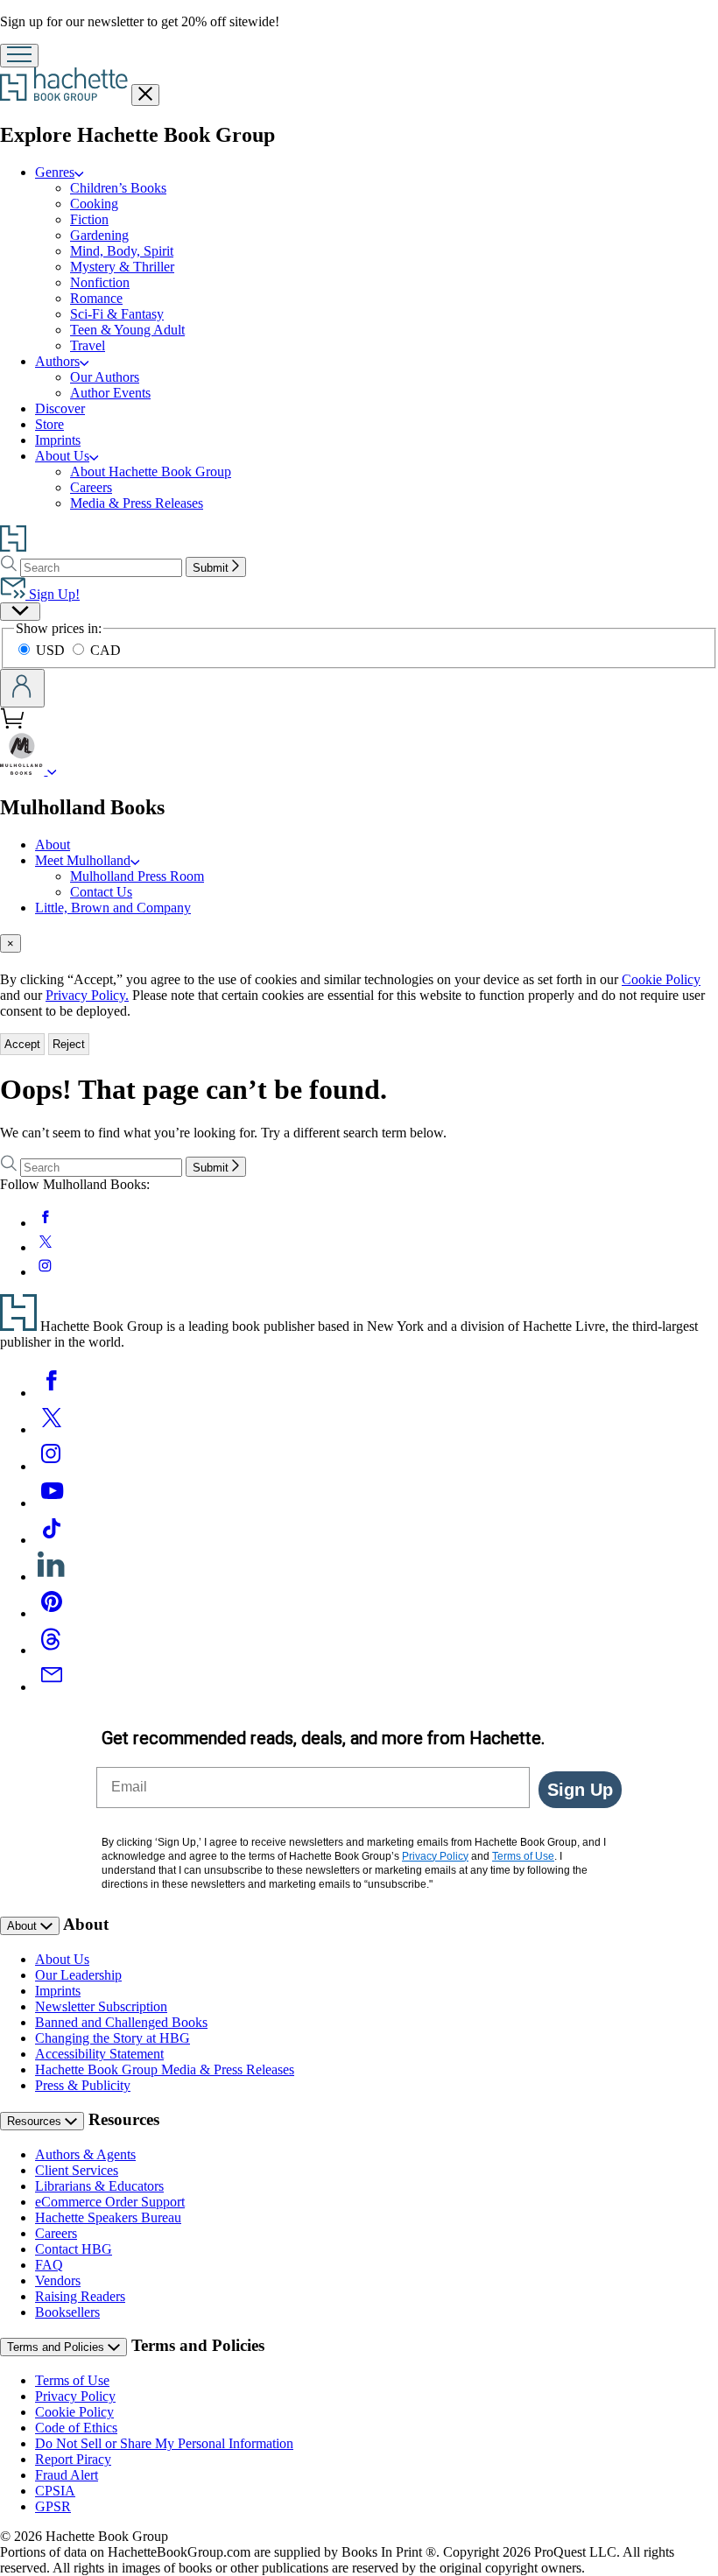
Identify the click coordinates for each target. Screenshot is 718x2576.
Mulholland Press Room (137, 876)
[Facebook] (52, 1393)
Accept (22, 1044)
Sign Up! (53, 594)
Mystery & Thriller (122, 267)
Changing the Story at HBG (113, 2038)
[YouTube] (52, 1503)
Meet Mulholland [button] (83, 860)
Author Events (110, 393)
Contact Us (101, 892)
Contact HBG (74, 2249)
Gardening (99, 235)
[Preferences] (20, 612)
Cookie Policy (661, 979)
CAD (106, 650)
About (53, 845)
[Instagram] (52, 1466)
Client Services (77, 2170)
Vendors (58, 2280)
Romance (96, 298)
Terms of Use (72, 2380)
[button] (52, 770)
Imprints (58, 440)
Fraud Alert (67, 2475)
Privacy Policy (75, 2396)
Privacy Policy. (87, 995)
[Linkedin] (52, 1577)
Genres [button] (55, 172)
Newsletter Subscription (101, 2006)
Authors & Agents (85, 2154)
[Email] (52, 1687)
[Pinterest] (52, 1613)
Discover (60, 408)
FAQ (49, 2265)
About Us (62, 1959)
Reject (69, 1044)
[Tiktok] (52, 1540)
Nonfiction (100, 282)
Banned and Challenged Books (121, 2022)
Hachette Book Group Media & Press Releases (165, 2069)
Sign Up (580, 1790)
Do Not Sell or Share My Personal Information (164, 2443)
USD (52, 650)
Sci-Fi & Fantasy (117, 314)
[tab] (359, 943)
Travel (88, 345)
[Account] (22, 688)
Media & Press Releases (137, 503)
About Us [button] (62, 456)
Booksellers (67, 2312)
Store (49, 424)
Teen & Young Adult (127, 330)
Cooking (94, 204)
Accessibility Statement (99, 2054)
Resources (36, 2121)
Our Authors (105, 377)
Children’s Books (118, 188)
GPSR (53, 2506)
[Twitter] (52, 1429)
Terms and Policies (57, 2347)
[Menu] (19, 56)
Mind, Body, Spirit (122, 251)
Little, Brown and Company (113, 908)
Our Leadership (78, 1975)
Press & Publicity (83, 2085)
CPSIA (55, 2491)
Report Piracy (73, 2459)
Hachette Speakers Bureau (108, 2217)
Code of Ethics (76, 2428)
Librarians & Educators (99, 2186)
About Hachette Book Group (151, 472)
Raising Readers (80, 2296)
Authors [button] (57, 361)
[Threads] (52, 1650)
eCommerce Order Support (110, 2202)
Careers (91, 487)
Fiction (89, 219)
